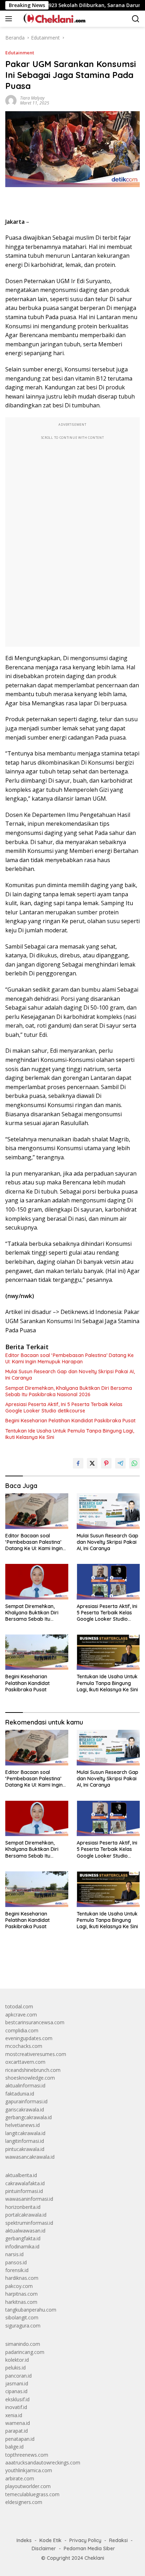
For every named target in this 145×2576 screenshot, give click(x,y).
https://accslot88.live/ (29, 1967)
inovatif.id (16, 2407)
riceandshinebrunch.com (33, 2070)
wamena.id (18, 2423)
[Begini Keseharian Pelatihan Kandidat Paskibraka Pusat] (37, 1652)
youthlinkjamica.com (29, 2470)
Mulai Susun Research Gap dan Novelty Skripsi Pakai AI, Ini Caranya (70, 1375)
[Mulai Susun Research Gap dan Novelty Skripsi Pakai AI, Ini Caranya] (108, 1511)
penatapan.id (20, 2439)
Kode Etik (51, 2540)
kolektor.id (17, 2360)
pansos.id (16, 2262)
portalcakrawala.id (26, 2215)
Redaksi (118, 2540)
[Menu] (10, 19)
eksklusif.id (17, 2399)
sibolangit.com (22, 2317)
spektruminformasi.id (29, 2223)
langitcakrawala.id (25, 2133)
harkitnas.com (21, 2302)
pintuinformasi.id (24, 2191)
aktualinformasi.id (25, 2085)
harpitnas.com (21, 2294)
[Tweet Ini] (92, 1463)
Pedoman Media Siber (89, 2548)
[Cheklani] (52, 19)
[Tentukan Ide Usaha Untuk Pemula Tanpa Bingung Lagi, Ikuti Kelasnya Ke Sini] (108, 1652)
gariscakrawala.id (25, 2109)
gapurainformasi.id (26, 2101)
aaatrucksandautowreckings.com (43, 2463)
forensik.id (17, 2270)
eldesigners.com (24, 2502)
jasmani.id (17, 2383)
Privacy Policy (85, 2540)
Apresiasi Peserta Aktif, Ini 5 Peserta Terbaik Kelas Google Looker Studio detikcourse (64, 1407)
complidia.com (22, 2030)
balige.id (14, 2447)
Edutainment (20, 53)
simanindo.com (23, 2344)
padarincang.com (25, 2352)
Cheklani (94, 2558)
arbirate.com (20, 2478)
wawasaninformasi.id (29, 2199)
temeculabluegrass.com (32, 2494)
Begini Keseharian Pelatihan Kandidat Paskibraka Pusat (70, 1421)
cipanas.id (16, 2391)
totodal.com (19, 2006)
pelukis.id (15, 2368)
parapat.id (17, 2431)
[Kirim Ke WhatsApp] (134, 1463)
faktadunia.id (20, 2094)
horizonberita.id (23, 2207)
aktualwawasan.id (25, 2231)
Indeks (24, 2540)
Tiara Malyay (32, 98)
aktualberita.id (21, 2175)
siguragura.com (23, 2326)
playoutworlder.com (28, 2486)
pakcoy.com (19, 2286)
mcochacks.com (24, 2046)
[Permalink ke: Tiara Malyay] (11, 100)
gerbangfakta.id (23, 2238)
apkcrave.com (21, 2015)
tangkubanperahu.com (31, 2310)
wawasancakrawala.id (30, 2157)
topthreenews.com (27, 2455)
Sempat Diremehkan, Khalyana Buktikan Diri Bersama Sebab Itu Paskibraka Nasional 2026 (69, 1391)
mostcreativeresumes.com (36, 2054)
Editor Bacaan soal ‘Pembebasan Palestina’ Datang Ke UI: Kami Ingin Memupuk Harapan (70, 1358)
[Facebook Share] (78, 1463)
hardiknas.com (22, 2278)
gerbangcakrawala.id (29, 2117)
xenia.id (14, 2415)
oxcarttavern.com (25, 2062)
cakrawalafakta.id (25, 2183)
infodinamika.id (22, 2246)
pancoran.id (18, 2376)
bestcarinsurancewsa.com (35, 2022)
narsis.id (14, 2254)
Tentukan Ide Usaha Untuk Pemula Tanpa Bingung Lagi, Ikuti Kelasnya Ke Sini (70, 1434)
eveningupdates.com (29, 2038)
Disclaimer (44, 2548)
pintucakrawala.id (25, 2149)
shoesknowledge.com (30, 2078)
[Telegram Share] (120, 1463)
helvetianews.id (23, 2125)
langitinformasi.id (25, 2141)
